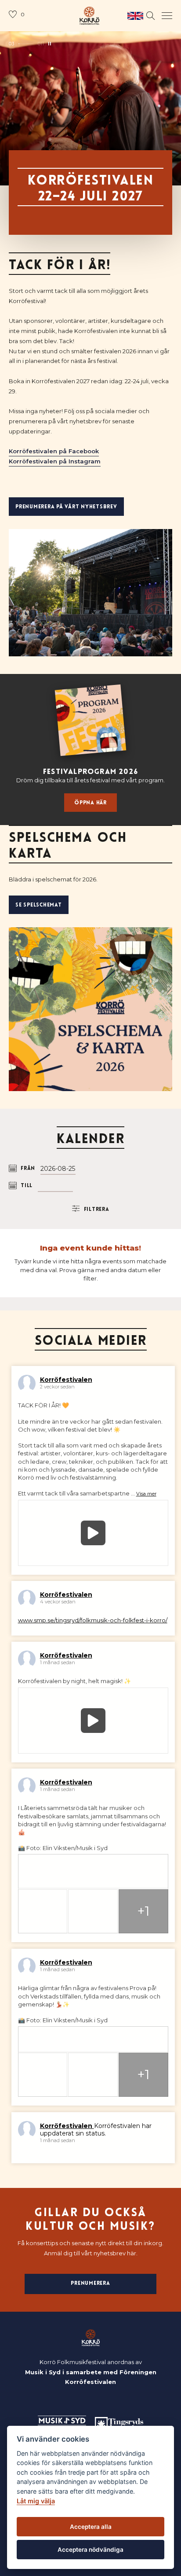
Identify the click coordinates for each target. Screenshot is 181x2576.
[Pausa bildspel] (50, 44)
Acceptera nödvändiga (90, 2550)
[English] (133, 16)
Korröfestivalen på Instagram (55, 461)
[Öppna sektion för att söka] (151, 16)
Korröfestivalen (66, 1380)
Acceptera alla (91, 2527)
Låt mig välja (36, 2501)
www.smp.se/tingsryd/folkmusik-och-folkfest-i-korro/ (93, 1620)
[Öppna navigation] (167, 16)
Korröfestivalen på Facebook (54, 451)
